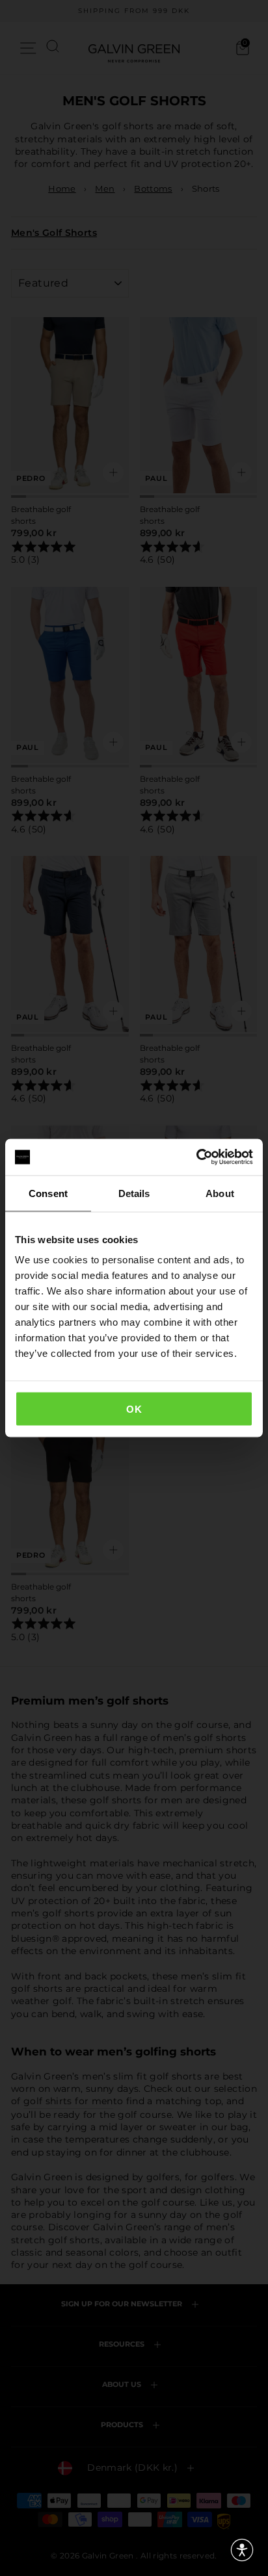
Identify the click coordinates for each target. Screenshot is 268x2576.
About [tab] (220, 1193)
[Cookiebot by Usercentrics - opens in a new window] (196, 1157)
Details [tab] (134, 1193)
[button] (242, 2550)
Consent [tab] (48, 1193)
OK (134, 1409)
